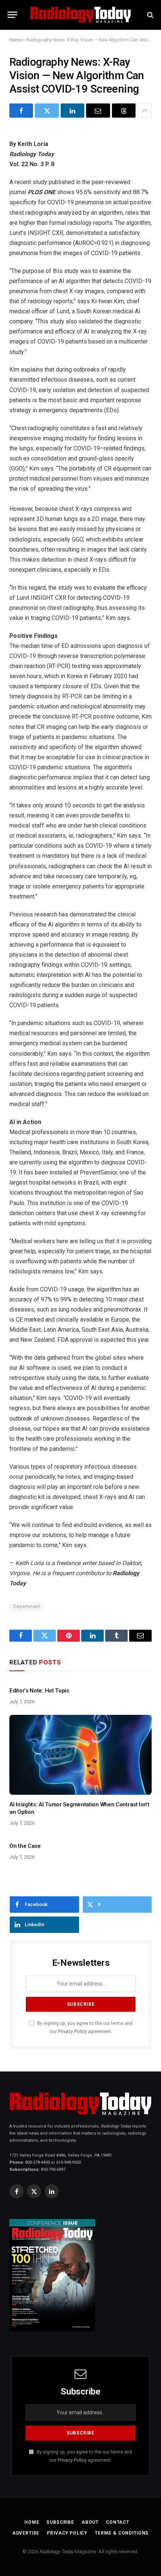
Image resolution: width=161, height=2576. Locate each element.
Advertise (26, 2533)
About (90, 2522)
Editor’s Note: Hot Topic (40, 1691)
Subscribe (60, 2522)
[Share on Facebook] (21, 111)
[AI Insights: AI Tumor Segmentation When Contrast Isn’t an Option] (80, 1755)
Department (27, 1606)
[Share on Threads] (124, 111)
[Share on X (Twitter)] (47, 111)
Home (16, 40)
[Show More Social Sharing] (145, 111)
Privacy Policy (72, 2031)
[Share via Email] (98, 111)
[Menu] (12, 15)
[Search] (150, 15)
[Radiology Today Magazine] (80, 15)
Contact (118, 2522)
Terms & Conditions (122, 2533)
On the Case (25, 1846)
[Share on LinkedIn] (72, 111)
